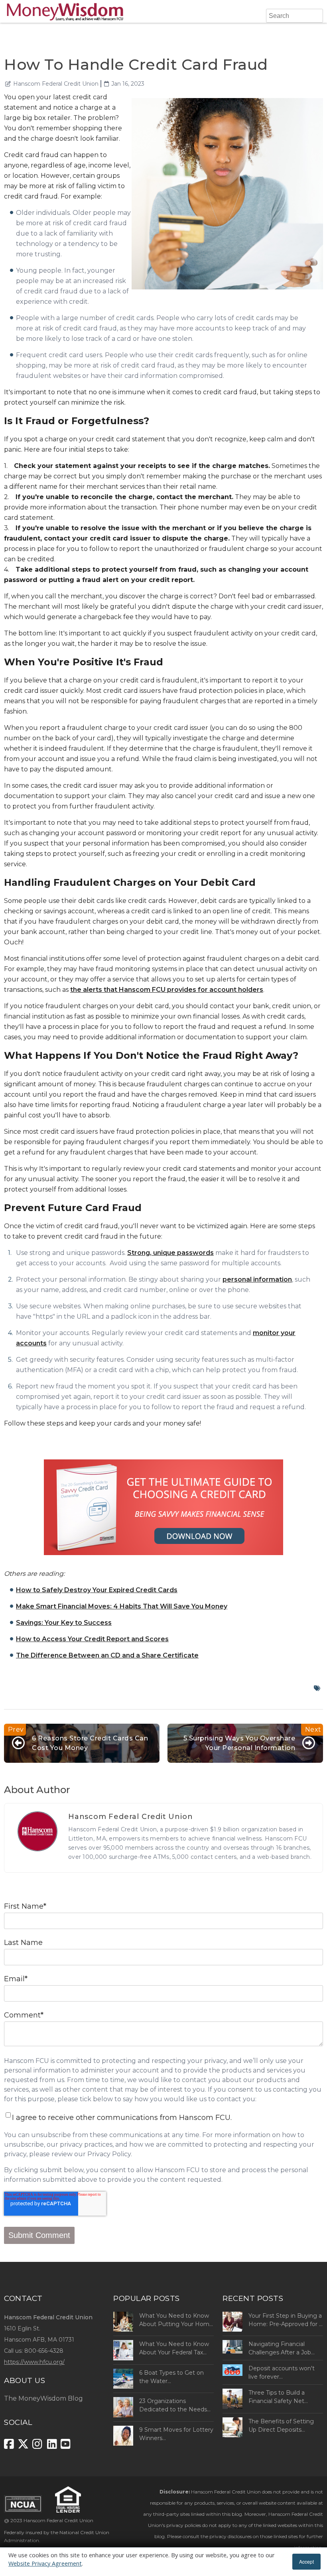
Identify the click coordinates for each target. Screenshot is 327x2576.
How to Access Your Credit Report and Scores (92, 1639)
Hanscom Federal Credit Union (56, 84)
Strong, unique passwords (170, 1253)
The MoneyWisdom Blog (43, 2398)
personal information (257, 1279)
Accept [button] (306, 2561)
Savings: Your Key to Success (64, 1623)
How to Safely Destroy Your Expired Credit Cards (97, 1590)
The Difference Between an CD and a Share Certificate (107, 1655)
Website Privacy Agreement (45, 2563)
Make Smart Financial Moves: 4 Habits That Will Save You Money (122, 1606)
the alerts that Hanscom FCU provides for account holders (167, 990)
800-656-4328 (44, 2351)
